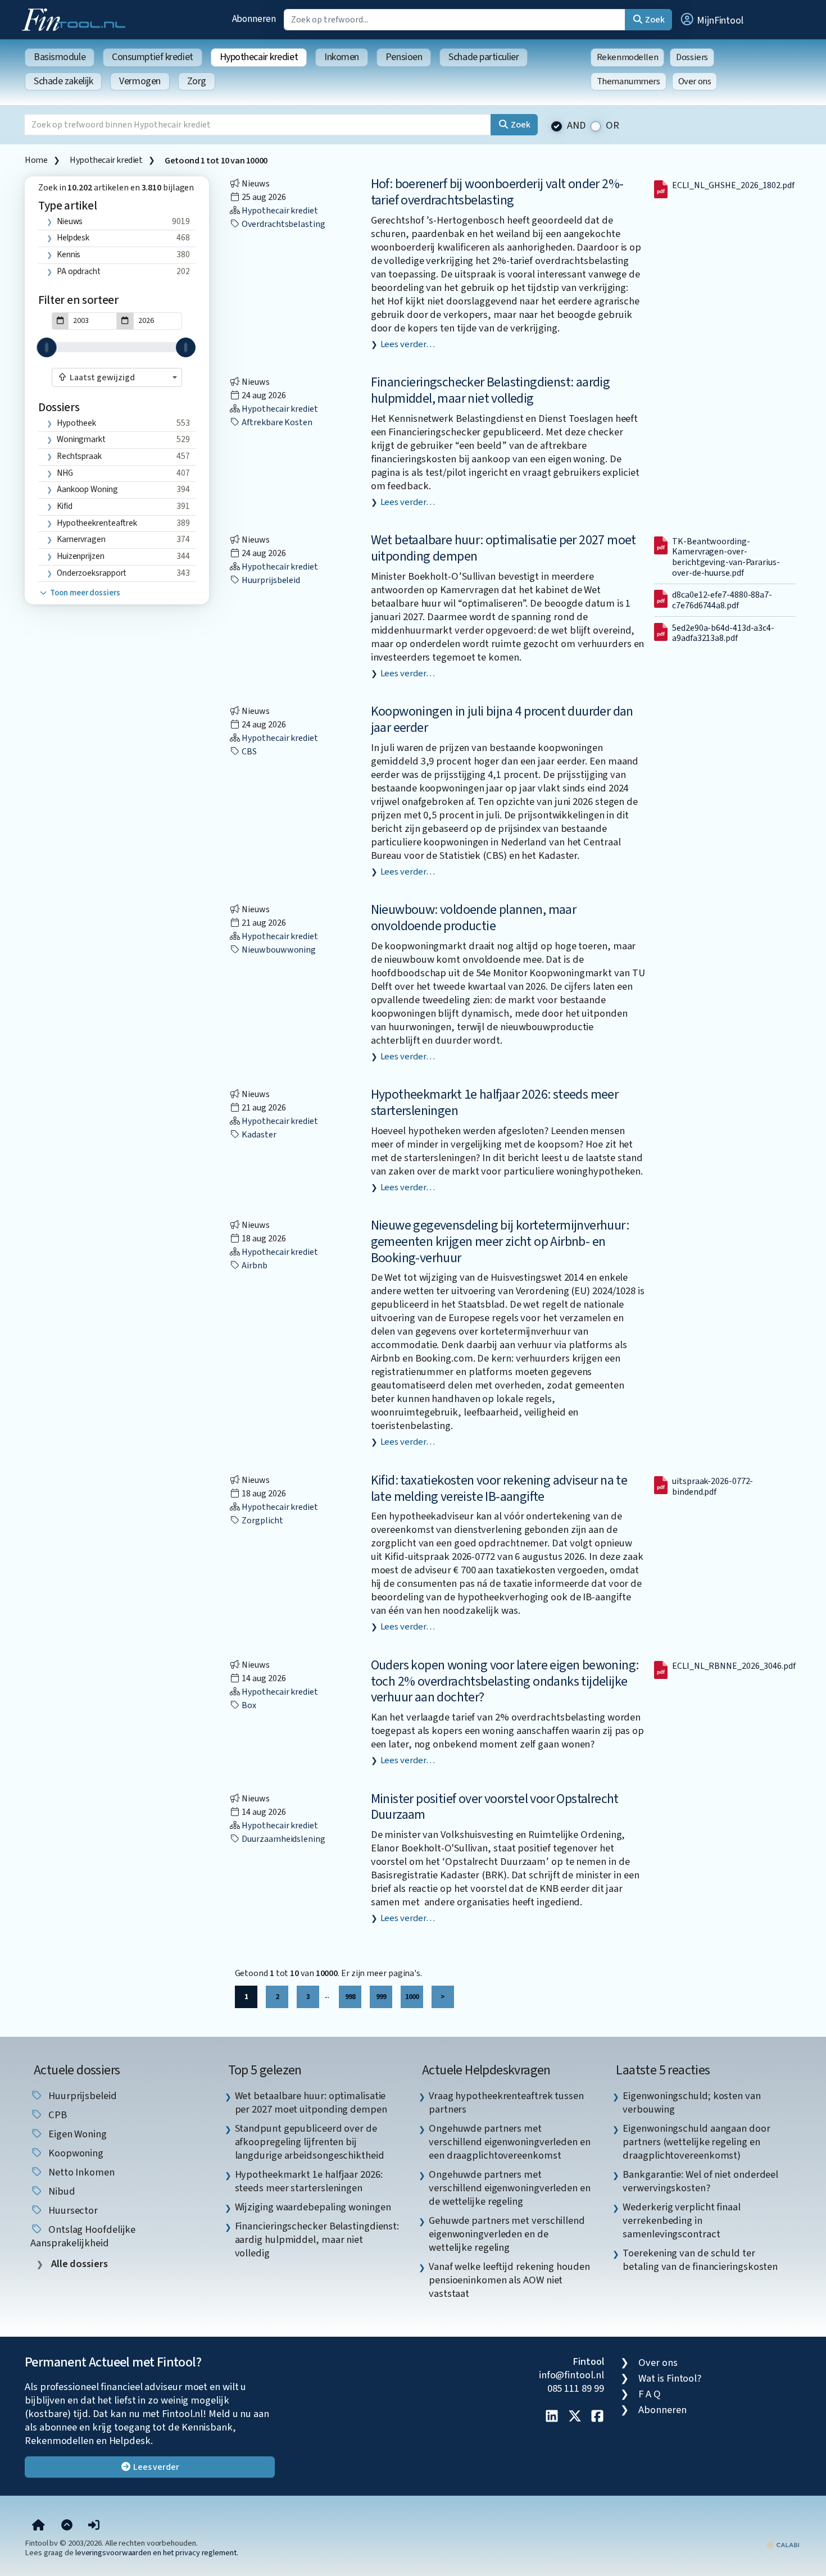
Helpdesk (73, 238)
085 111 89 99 (576, 2388)
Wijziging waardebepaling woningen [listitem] (313, 2207)
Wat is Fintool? (670, 2378)
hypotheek (76, 423)
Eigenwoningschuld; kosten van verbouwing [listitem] (691, 2102)
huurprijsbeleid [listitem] (81, 2096)
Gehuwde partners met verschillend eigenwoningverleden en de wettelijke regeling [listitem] (507, 2234)
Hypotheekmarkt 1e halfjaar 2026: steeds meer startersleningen (495, 1103)
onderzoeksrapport (92, 573)
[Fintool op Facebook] (597, 2417)
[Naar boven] (67, 2526)
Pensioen (404, 57)
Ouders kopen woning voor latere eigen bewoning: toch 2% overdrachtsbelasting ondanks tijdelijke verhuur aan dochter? (505, 1681)
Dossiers (692, 57)
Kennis (69, 254)
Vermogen (140, 81)
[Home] (38, 2526)
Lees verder (155, 2467)
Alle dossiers (78, 2264)
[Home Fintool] (76, 19)
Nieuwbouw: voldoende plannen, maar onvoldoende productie (474, 918)
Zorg (197, 81)
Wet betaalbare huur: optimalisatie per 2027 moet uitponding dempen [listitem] (311, 2102)
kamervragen (81, 539)
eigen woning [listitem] (76, 2134)
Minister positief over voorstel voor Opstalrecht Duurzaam (495, 1807)
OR (612, 126)
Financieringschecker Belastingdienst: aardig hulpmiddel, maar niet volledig (491, 390)
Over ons (695, 81)
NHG (65, 473)
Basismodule (60, 57)
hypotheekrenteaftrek (97, 523)
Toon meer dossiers (84, 593)
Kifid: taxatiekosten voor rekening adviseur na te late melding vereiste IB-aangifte (499, 1489)
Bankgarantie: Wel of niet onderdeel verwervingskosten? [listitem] (700, 2181)
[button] (711, 20)
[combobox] (117, 377)
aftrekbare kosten (276, 422)
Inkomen (342, 57)
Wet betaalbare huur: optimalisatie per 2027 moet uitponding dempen (503, 548)
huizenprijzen (81, 556)
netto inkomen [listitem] (80, 2172)
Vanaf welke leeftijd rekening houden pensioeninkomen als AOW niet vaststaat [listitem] (509, 2280)
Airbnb (254, 1266)
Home (36, 160)
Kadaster (258, 1135)
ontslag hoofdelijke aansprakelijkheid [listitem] (83, 2236)
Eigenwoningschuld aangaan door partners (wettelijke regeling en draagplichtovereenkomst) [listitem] (696, 2142)
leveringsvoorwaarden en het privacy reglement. (157, 2553)
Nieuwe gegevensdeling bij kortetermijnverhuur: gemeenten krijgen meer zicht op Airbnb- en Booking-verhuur (500, 1242)
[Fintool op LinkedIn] (552, 2417)
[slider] (47, 347)
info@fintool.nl (571, 2375)
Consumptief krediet (152, 57)
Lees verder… (408, 344)
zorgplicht (262, 1521)
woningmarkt (81, 439)
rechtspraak (79, 456)
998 (350, 1997)
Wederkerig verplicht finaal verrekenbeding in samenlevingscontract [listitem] (682, 2220)
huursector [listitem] (72, 2210)
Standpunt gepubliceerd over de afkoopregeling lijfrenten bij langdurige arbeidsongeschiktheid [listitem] (310, 2142)
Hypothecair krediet (259, 57)
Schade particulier (484, 57)
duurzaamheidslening (283, 1839)
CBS (249, 752)
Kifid (65, 506)
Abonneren (254, 19)
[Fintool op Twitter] (575, 2417)
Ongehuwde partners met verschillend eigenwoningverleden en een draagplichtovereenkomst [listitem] (510, 2142)
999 (381, 1997)
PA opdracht (79, 271)
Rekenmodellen (628, 57)
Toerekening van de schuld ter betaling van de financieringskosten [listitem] (700, 2260)
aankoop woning (87, 489)
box (249, 1705)
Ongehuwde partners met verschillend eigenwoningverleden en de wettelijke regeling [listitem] (510, 2188)
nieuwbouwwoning (278, 950)
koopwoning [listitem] (75, 2153)
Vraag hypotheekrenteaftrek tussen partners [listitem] (506, 2102)
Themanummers (628, 81)
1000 (412, 1997)
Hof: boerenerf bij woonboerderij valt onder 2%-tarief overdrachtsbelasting (497, 192)
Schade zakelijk (63, 81)
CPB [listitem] (56, 2115)
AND (577, 126)
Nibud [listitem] (60, 2191)
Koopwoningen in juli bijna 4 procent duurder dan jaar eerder (502, 720)
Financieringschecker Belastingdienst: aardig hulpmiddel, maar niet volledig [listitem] (317, 2240)
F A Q (650, 2394)
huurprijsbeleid (271, 580)
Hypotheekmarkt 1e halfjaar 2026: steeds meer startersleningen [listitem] (309, 2181)
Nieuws (70, 221)
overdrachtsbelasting (283, 224)
